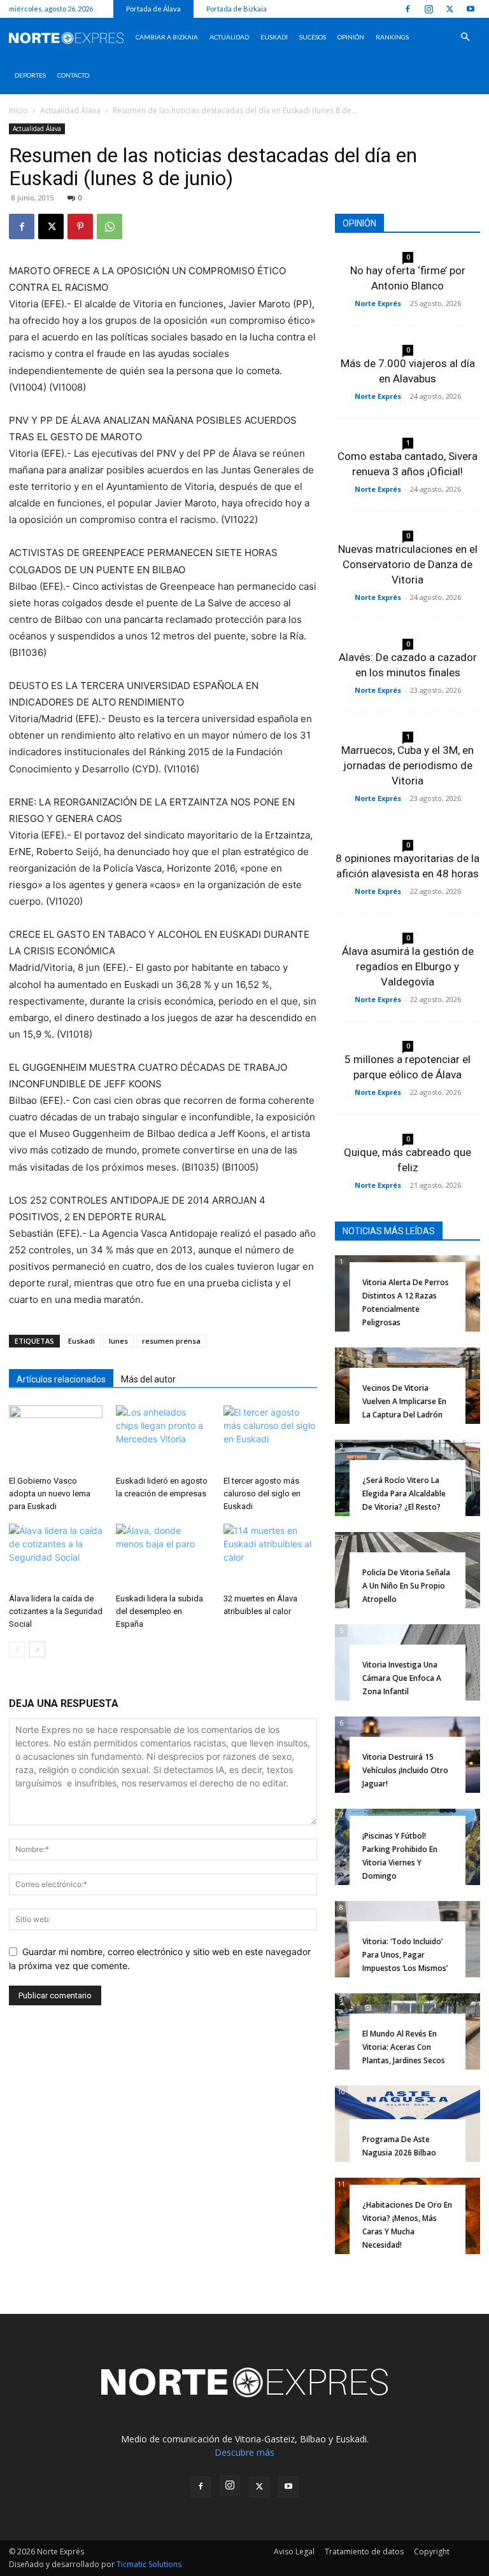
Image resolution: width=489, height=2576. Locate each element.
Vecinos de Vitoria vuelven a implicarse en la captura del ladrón (404, 1401)
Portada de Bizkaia (237, 9)
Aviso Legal (294, 2552)
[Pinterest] (80, 226)
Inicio (18, 110)
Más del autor (148, 1379)
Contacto (73, 75)
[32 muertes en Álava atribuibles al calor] (270, 1556)
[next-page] (37, 1649)
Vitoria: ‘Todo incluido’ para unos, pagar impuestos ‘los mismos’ (405, 1955)
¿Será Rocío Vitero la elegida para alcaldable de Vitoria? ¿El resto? (404, 1493)
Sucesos (313, 37)
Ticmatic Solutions (149, 2564)
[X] (450, 9)
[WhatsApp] (110, 226)
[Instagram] (429, 9)
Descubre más (244, 2452)
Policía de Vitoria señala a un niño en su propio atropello (406, 1586)
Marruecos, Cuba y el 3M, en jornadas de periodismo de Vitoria (407, 765)
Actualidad (229, 37)
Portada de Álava (153, 9)
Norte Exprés (378, 303)
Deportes (30, 75)
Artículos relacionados (61, 1379)
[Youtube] (471, 9)
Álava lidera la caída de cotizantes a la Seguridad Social (56, 1611)
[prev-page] (17, 1649)
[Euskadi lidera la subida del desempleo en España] (163, 1556)
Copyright (432, 2552)
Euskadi (274, 37)
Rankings (392, 37)
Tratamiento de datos (364, 2552)
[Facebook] (407, 9)
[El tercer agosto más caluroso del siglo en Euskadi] (270, 1438)
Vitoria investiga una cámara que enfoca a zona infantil (402, 1678)
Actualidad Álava (70, 110)
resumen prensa (171, 1341)
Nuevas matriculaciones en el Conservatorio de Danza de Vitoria (408, 564)
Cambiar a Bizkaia (167, 37)
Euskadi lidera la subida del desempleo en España (159, 1611)
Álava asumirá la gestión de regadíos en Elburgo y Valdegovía (408, 966)
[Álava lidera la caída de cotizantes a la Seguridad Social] (56, 1556)
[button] (465, 37)
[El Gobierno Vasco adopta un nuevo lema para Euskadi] (56, 1438)
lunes (118, 1341)
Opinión (351, 37)
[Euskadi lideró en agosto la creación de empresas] (163, 1438)
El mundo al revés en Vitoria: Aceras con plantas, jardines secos (404, 2047)
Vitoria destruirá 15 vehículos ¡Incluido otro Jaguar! (405, 1770)
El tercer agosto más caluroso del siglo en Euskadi (262, 1493)
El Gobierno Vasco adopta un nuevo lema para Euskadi (50, 1493)
